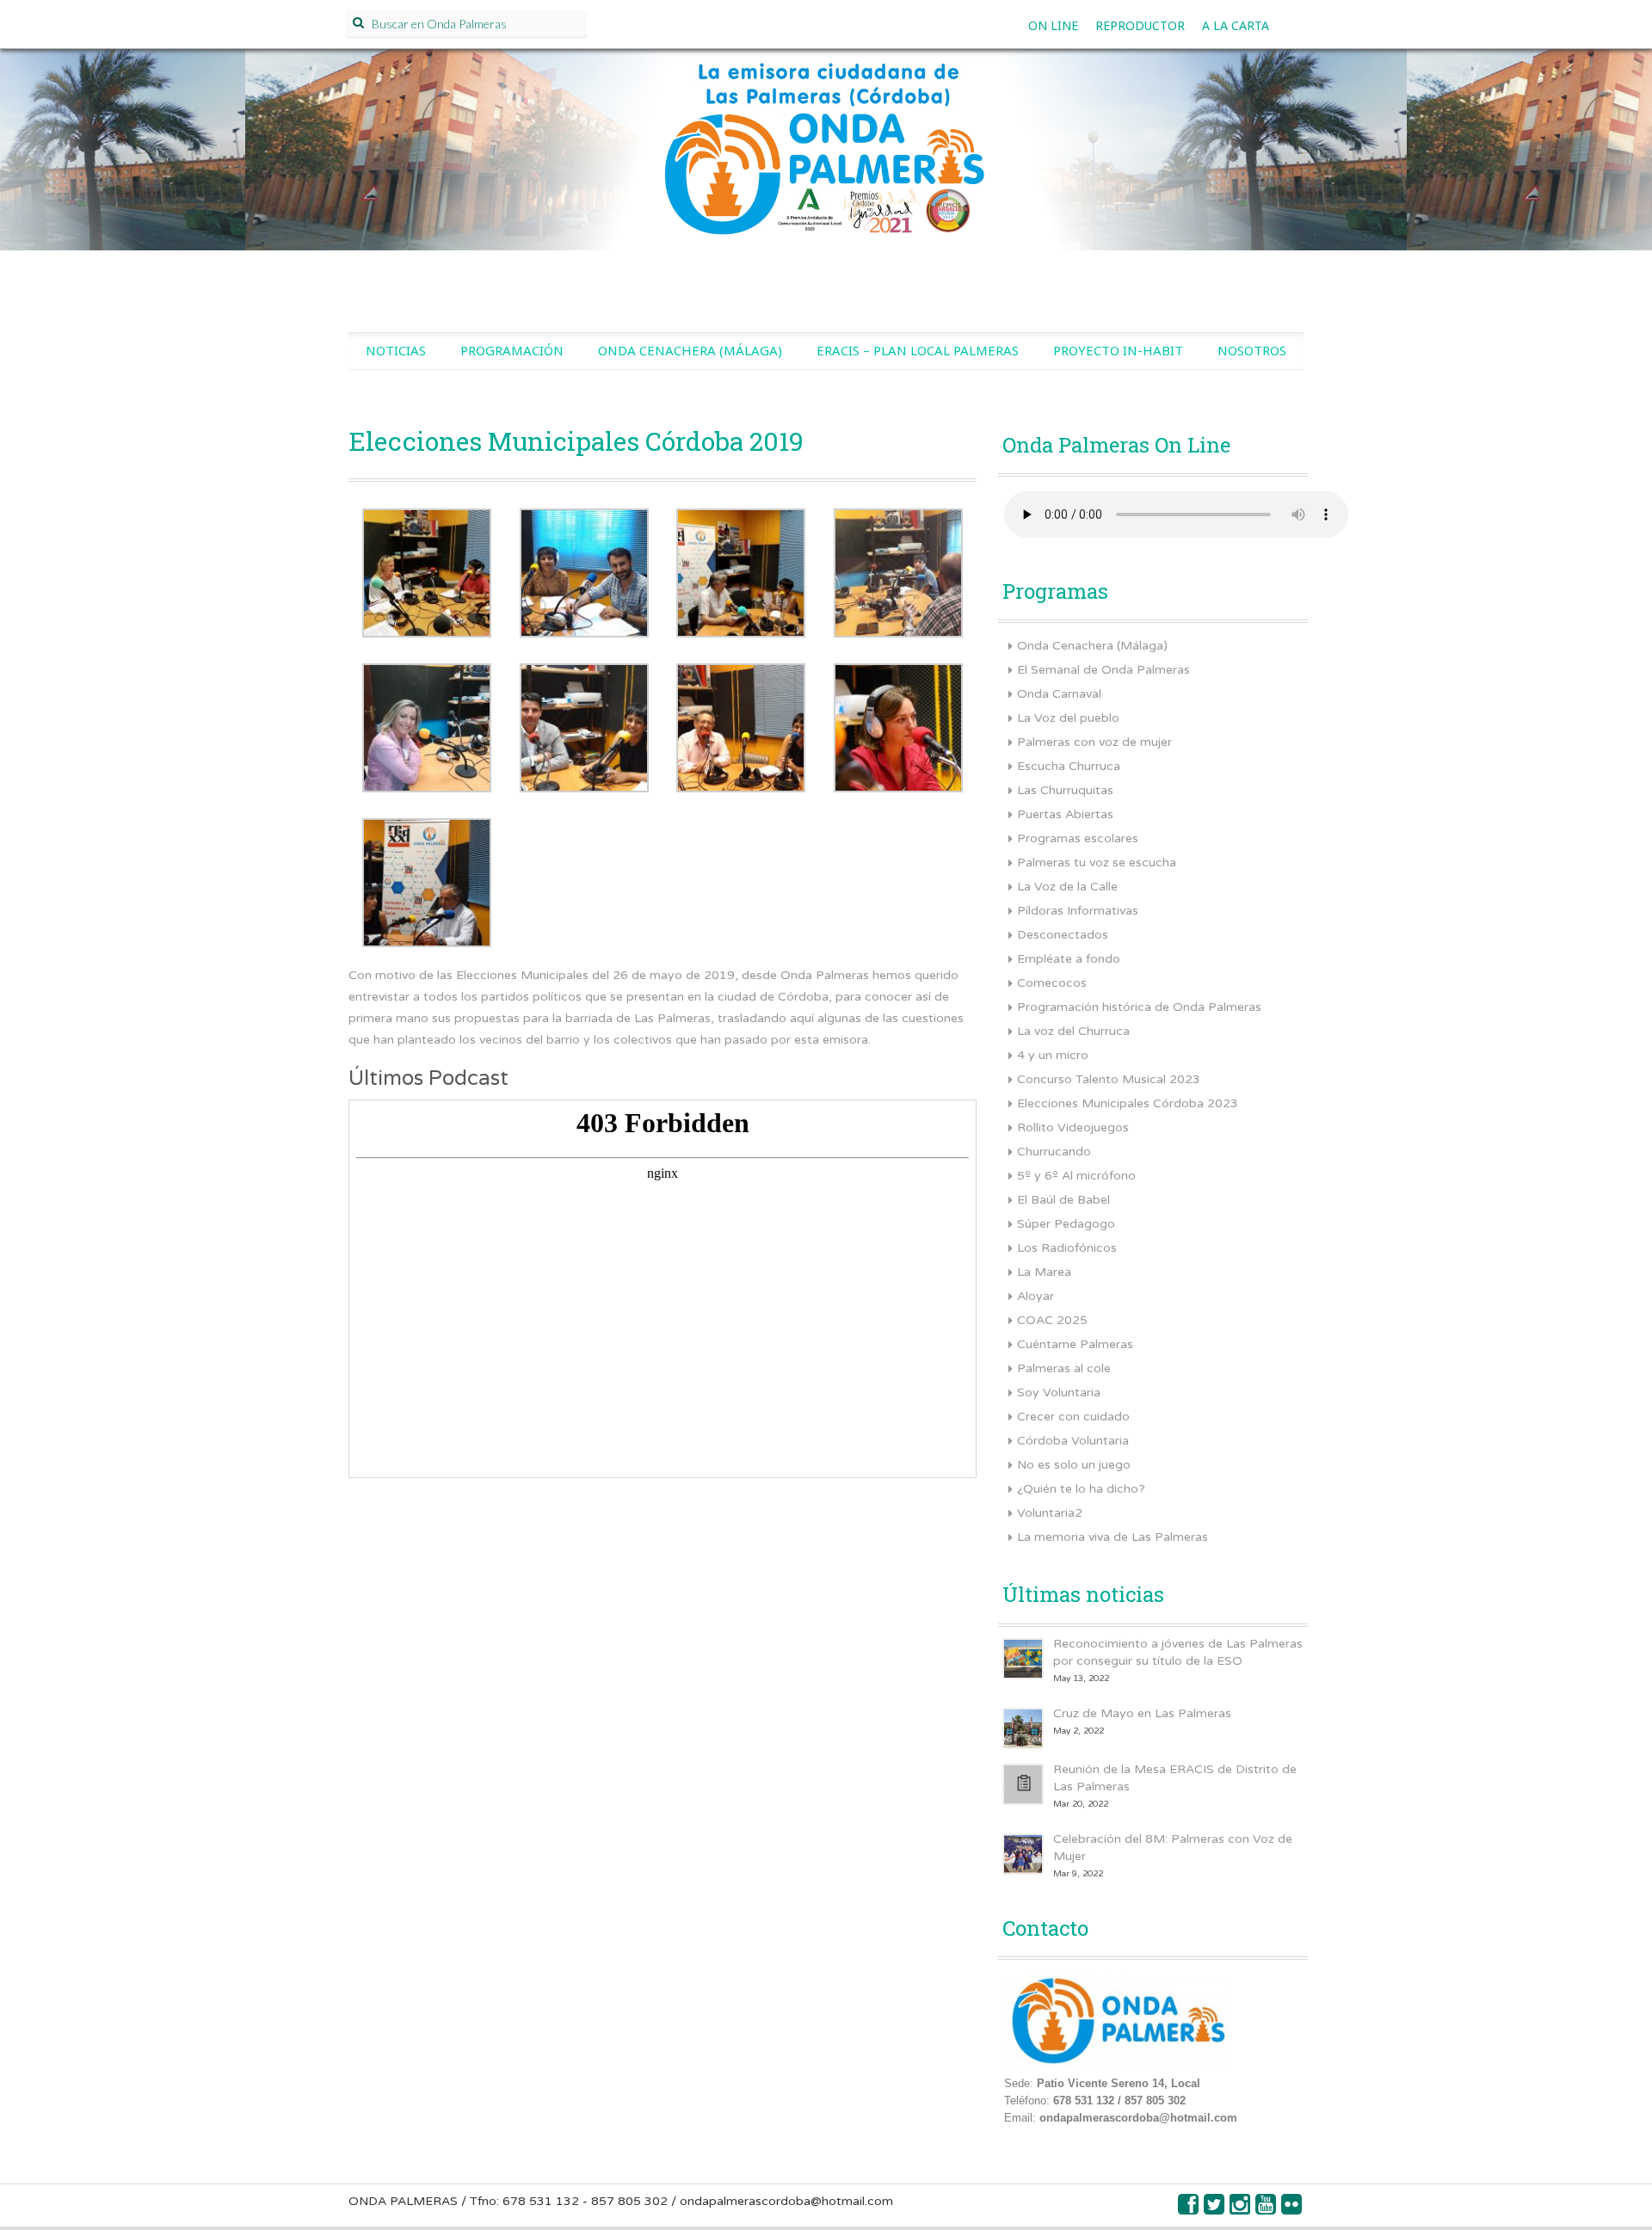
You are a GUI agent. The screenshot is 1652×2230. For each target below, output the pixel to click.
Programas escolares (1078, 838)
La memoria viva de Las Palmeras (1113, 1537)
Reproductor (1140, 25)
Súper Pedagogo (1066, 1224)
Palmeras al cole (1064, 1368)
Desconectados (1063, 935)
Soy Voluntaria (1059, 1392)
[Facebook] (1189, 2209)
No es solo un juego (1074, 1465)
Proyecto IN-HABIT (1118, 350)
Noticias (396, 350)
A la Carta (1236, 25)
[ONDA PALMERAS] (826, 169)
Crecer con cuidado (1073, 1417)
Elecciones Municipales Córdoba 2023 (1128, 1103)
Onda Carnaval (1059, 694)
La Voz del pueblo (1068, 718)
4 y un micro (1053, 1055)
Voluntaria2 (1050, 1513)
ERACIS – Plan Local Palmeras (918, 350)
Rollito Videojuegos (1073, 1127)
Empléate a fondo (1069, 959)
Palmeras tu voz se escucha (1097, 862)
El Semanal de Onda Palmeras (1103, 670)
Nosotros (1252, 350)
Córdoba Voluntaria (1073, 1441)
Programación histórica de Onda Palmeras (1139, 1007)
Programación (512, 350)
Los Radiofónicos (1067, 1248)
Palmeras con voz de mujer (1094, 742)
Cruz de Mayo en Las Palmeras (1142, 1713)
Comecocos (1052, 983)
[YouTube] (1267, 2209)
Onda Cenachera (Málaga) (690, 350)
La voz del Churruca (1073, 1031)
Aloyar (1036, 1296)
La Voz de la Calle (1067, 887)
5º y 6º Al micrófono (1076, 1176)
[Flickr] (1292, 2209)
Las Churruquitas (1065, 790)
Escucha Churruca (1069, 766)
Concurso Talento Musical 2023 (1109, 1079)
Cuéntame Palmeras (1075, 1344)
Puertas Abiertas (1065, 814)
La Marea (1044, 1272)
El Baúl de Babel (1063, 1200)
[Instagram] (1241, 2209)
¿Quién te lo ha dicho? (1081, 1489)
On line (1053, 25)
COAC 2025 (1052, 1320)
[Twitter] (1215, 2209)
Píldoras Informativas (1078, 911)
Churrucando (1054, 1152)
